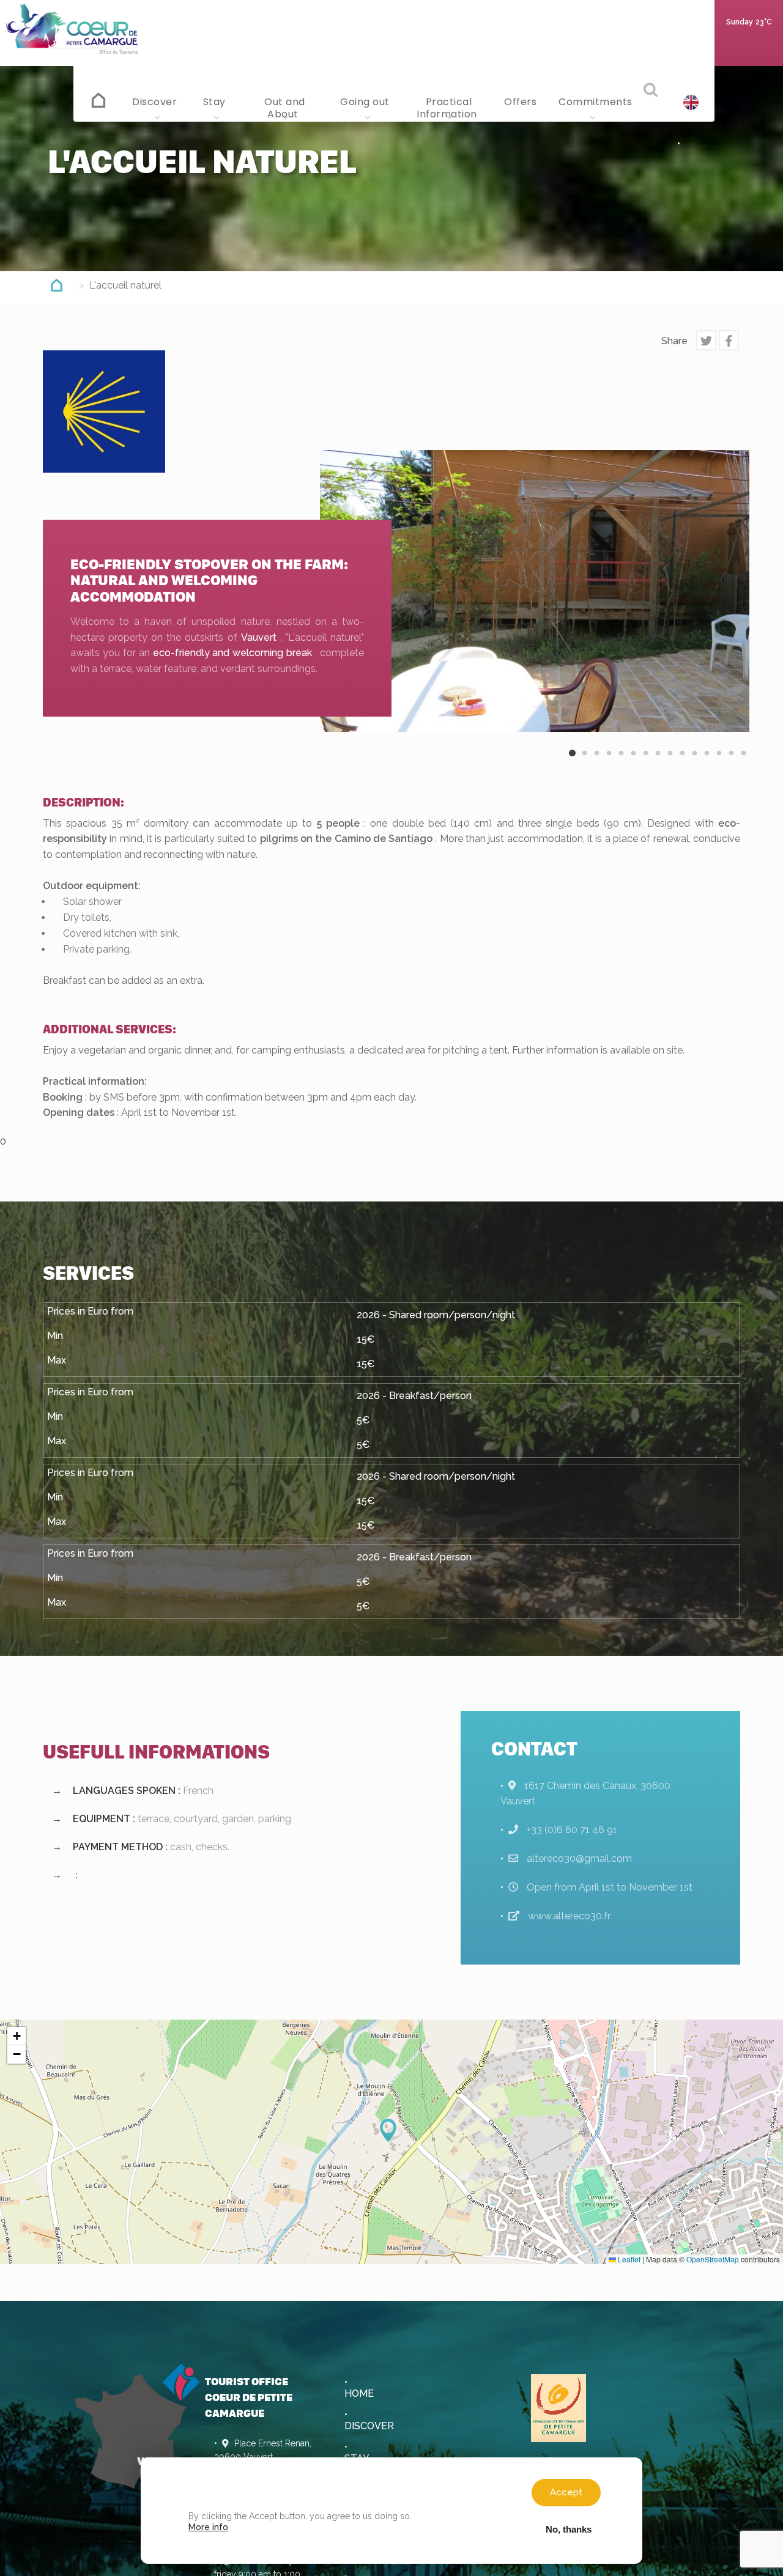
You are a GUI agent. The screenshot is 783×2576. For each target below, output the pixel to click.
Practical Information (448, 108)
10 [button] (682, 763)
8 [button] (658, 763)
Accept (566, 2492)
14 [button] (731, 763)
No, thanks (569, 2529)
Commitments (594, 102)
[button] (391, 2130)
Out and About (285, 108)
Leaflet (628, 2259)
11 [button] (694, 763)
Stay (216, 102)
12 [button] (707, 763)
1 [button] (572, 763)
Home (99, 98)
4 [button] (609, 763)
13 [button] (719, 763)
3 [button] (596, 763)
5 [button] (621, 763)
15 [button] (743, 763)
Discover (156, 102)
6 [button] (633, 763)
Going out (366, 102)
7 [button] (645, 763)
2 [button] (584, 763)
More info (208, 2527)
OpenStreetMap (713, 2259)
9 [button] (670, 763)
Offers (520, 102)
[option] (535, 591)
